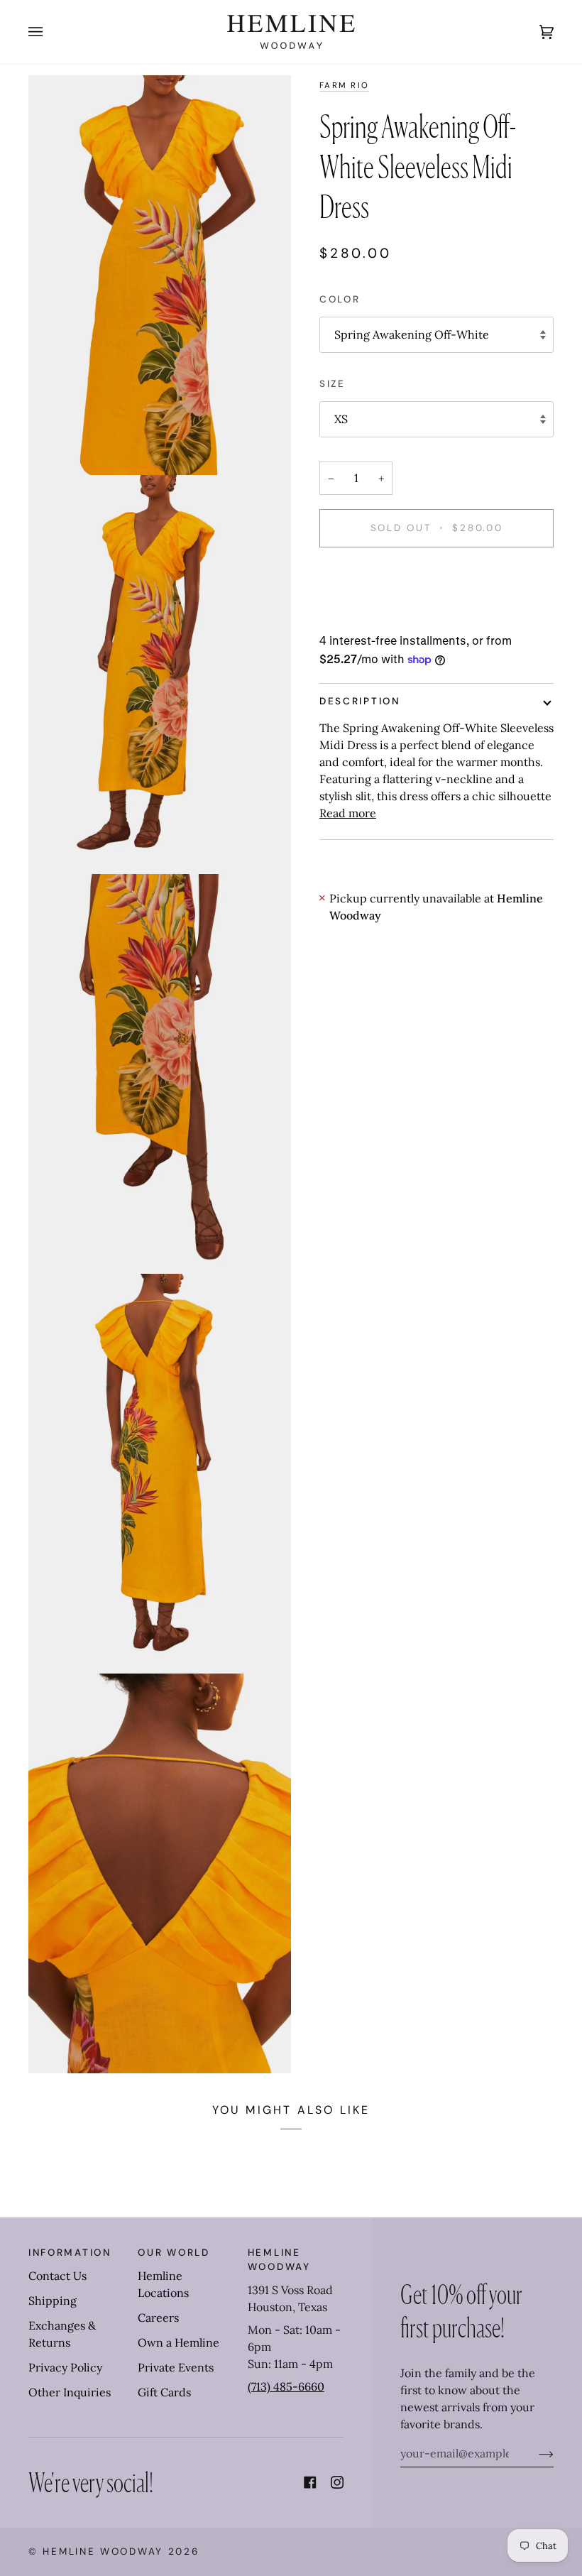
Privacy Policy (65, 2367)
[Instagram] (337, 2482)
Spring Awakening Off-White (412, 334)
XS (341, 419)
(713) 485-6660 (286, 2386)
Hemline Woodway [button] (279, 2260)
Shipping (53, 2301)
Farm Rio (344, 86)
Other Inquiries (70, 2392)
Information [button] (70, 2253)
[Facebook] (310, 2482)
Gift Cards (164, 2392)
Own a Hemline (179, 2342)
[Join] (535, 2453)
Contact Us (57, 2276)
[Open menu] (50, 32)
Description (360, 701)
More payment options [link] (379, 616)
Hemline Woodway (103, 2552)
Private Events (176, 2367)
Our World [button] (174, 2253)
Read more (348, 813)
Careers (158, 2318)
